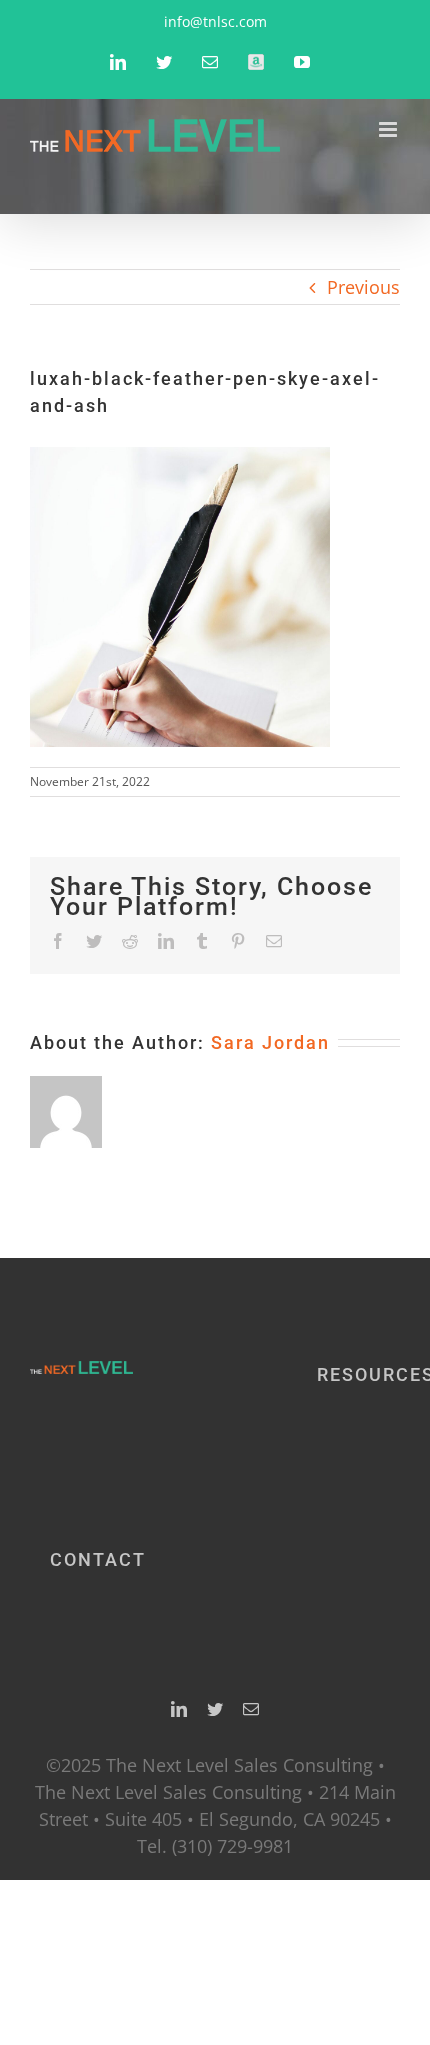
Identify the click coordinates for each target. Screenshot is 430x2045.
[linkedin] (179, 1709)
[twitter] (215, 1709)
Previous (363, 287)
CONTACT (98, 1559)
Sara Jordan (270, 1042)
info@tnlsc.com (215, 21)
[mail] (251, 1709)
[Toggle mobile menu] (389, 129)
